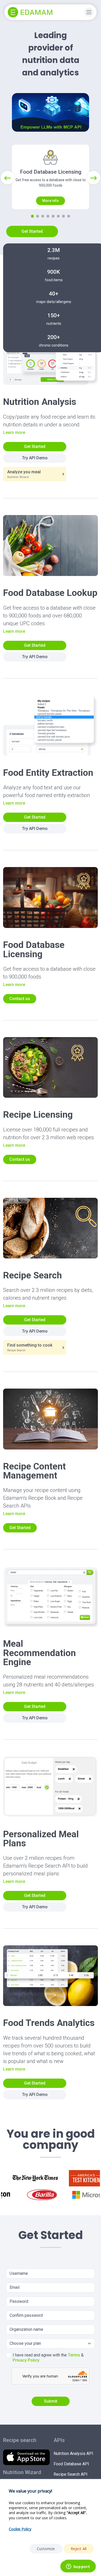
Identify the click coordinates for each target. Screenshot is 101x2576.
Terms (74, 2355)
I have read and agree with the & (48, 2358)
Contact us (20, 999)
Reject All (79, 2549)
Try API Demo (35, 458)
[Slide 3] (43, 216)
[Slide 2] (38, 216)
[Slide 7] (63, 216)
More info (51, 201)
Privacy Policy (26, 2360)
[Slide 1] (32, 216)
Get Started (32, 231)
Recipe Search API (71, 2474)
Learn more (14, 432)
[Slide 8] (69, 216)
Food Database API (71, 2464)
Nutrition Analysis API (73, 2454)
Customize (46, 2549)
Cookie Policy (20, 2529)
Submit (51, 2401)
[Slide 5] (53, 216)
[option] (35, 2178)
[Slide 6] (58, 216)
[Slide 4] (48, 216)
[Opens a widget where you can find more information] (78, 2567)
